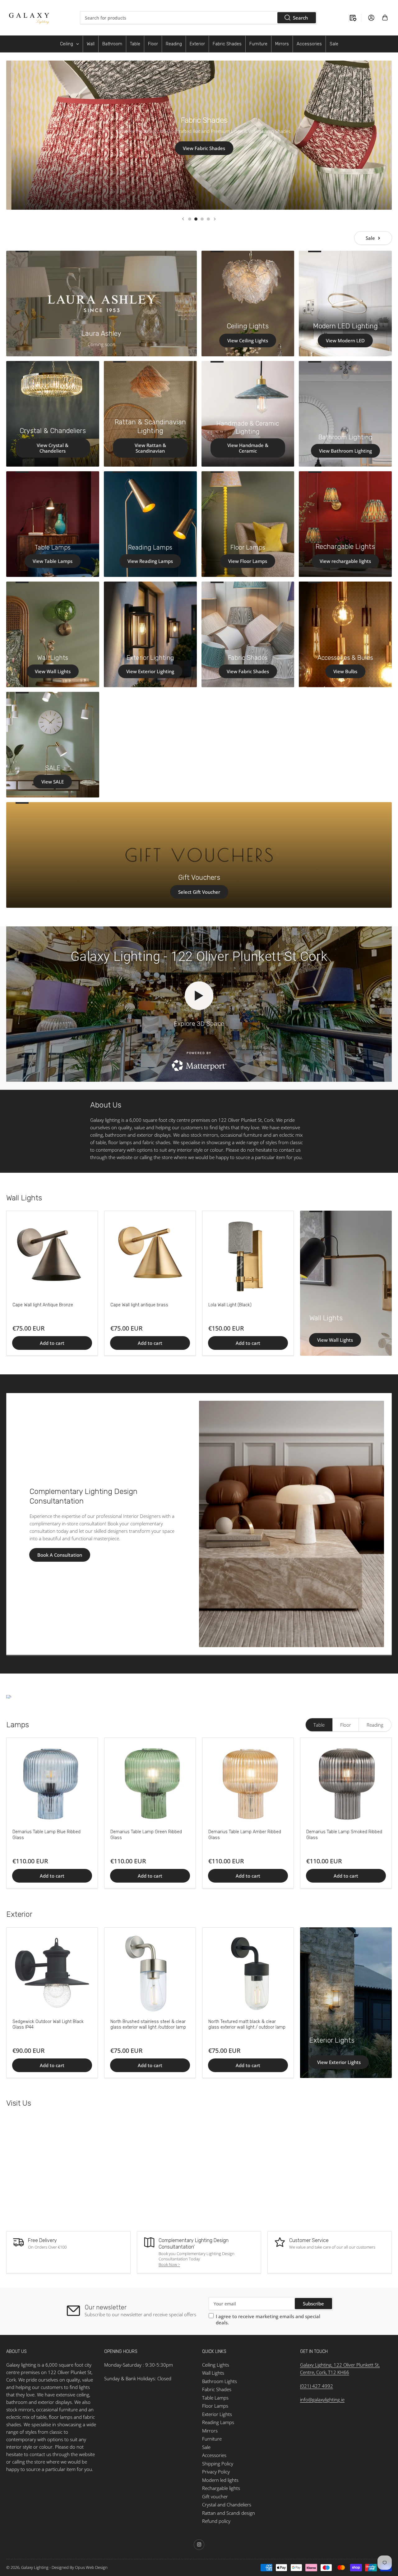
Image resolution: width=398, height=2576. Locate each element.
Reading (375, 1725)
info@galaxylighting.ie (322, 2400)
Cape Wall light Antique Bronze (43, 1305)
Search (300, 18)
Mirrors (210, 2431)
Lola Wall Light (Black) (230, 1305)
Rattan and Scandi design (229, 2513)
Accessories (214, 2455)
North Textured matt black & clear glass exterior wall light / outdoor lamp (247, 2024)
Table (319, 1725)
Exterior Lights (332, 2040)
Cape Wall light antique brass (139, 1305)
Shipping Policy (218, 2464)
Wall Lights (326, 1318)
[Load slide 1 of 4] (190, 219)
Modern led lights (220, 2480)
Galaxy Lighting (35, 2567)
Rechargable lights (221, 2488)
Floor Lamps (215, 2406)
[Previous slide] (183, 219)
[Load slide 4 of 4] (208, 219)
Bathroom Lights (220, 2381)
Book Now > (169, 2264)
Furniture (212, 2439)
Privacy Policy (216, 2472)
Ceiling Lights (216, 2365)
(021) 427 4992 (317, 2386)
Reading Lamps (218, 2422)
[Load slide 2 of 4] (196, 219)
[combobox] (198, 18)
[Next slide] (215, 219)
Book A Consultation (60, 1555)
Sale (370, 238)
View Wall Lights (335, 1340)
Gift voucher (215, 2496)
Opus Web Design (91, 2567)
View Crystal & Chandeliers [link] (201, 151)
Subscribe (313, 2304)
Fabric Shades (217, 2389)
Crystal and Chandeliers (227, 2505)
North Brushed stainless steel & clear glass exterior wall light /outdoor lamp (148, 2024)
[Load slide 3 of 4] (202, 219)
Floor (346, 1725)
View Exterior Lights (339, 2062)
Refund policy (216, 2521)
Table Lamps (215, 2398)
